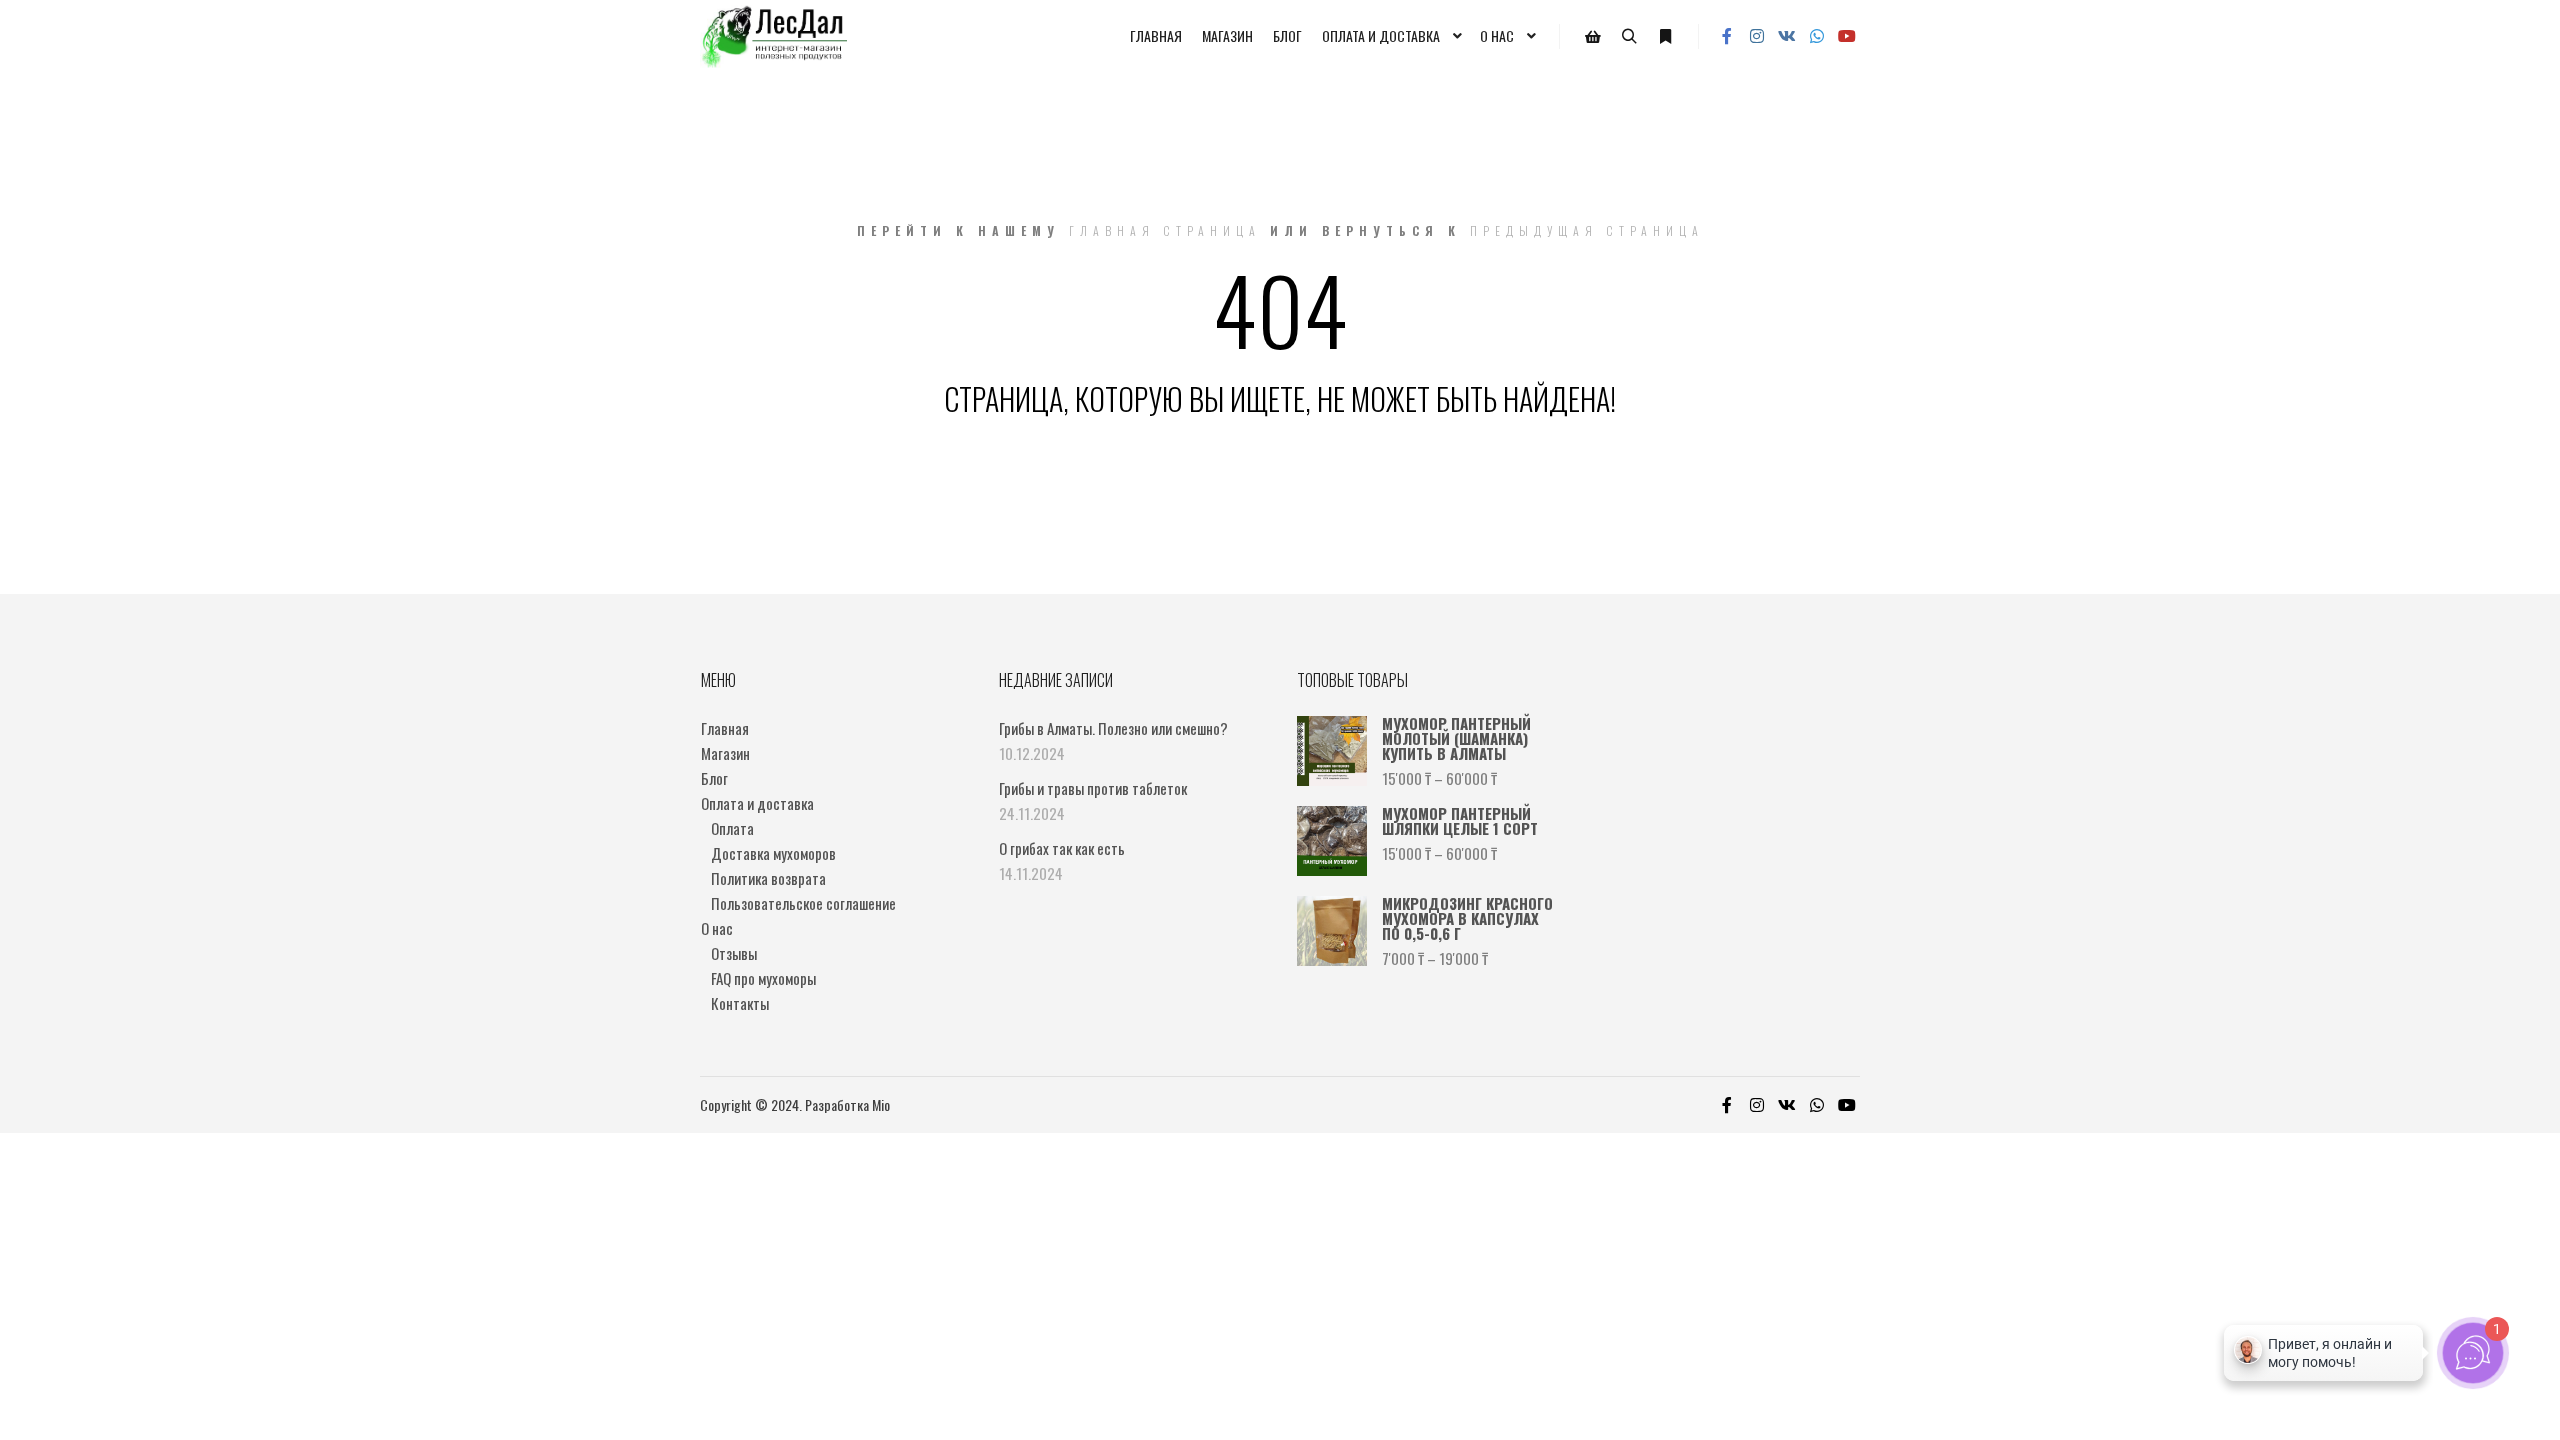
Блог (714, 778)
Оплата (732, 828)
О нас (717, 928)
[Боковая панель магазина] (1593, 37)
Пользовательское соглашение (803, 903)
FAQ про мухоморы (763, 978)
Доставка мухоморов (773, 853)
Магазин (725, 753)
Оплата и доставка (757, 803)
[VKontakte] (1787, 36)
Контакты (740, 1003)
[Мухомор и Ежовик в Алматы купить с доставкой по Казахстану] (773, 36)
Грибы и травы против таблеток (1093, 788)
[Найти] (1629, 37)
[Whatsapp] (1817, 36)
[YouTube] (1847, 36)
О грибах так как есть (1062, 848)
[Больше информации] (1665, 37)
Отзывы (734, 953)
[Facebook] (1727, 36)
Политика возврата (768, 878)
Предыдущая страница (1587, 230)
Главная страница (1165, 230)
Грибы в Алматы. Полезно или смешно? (1113, 728)
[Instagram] (1757, 36)
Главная (725, 728)
